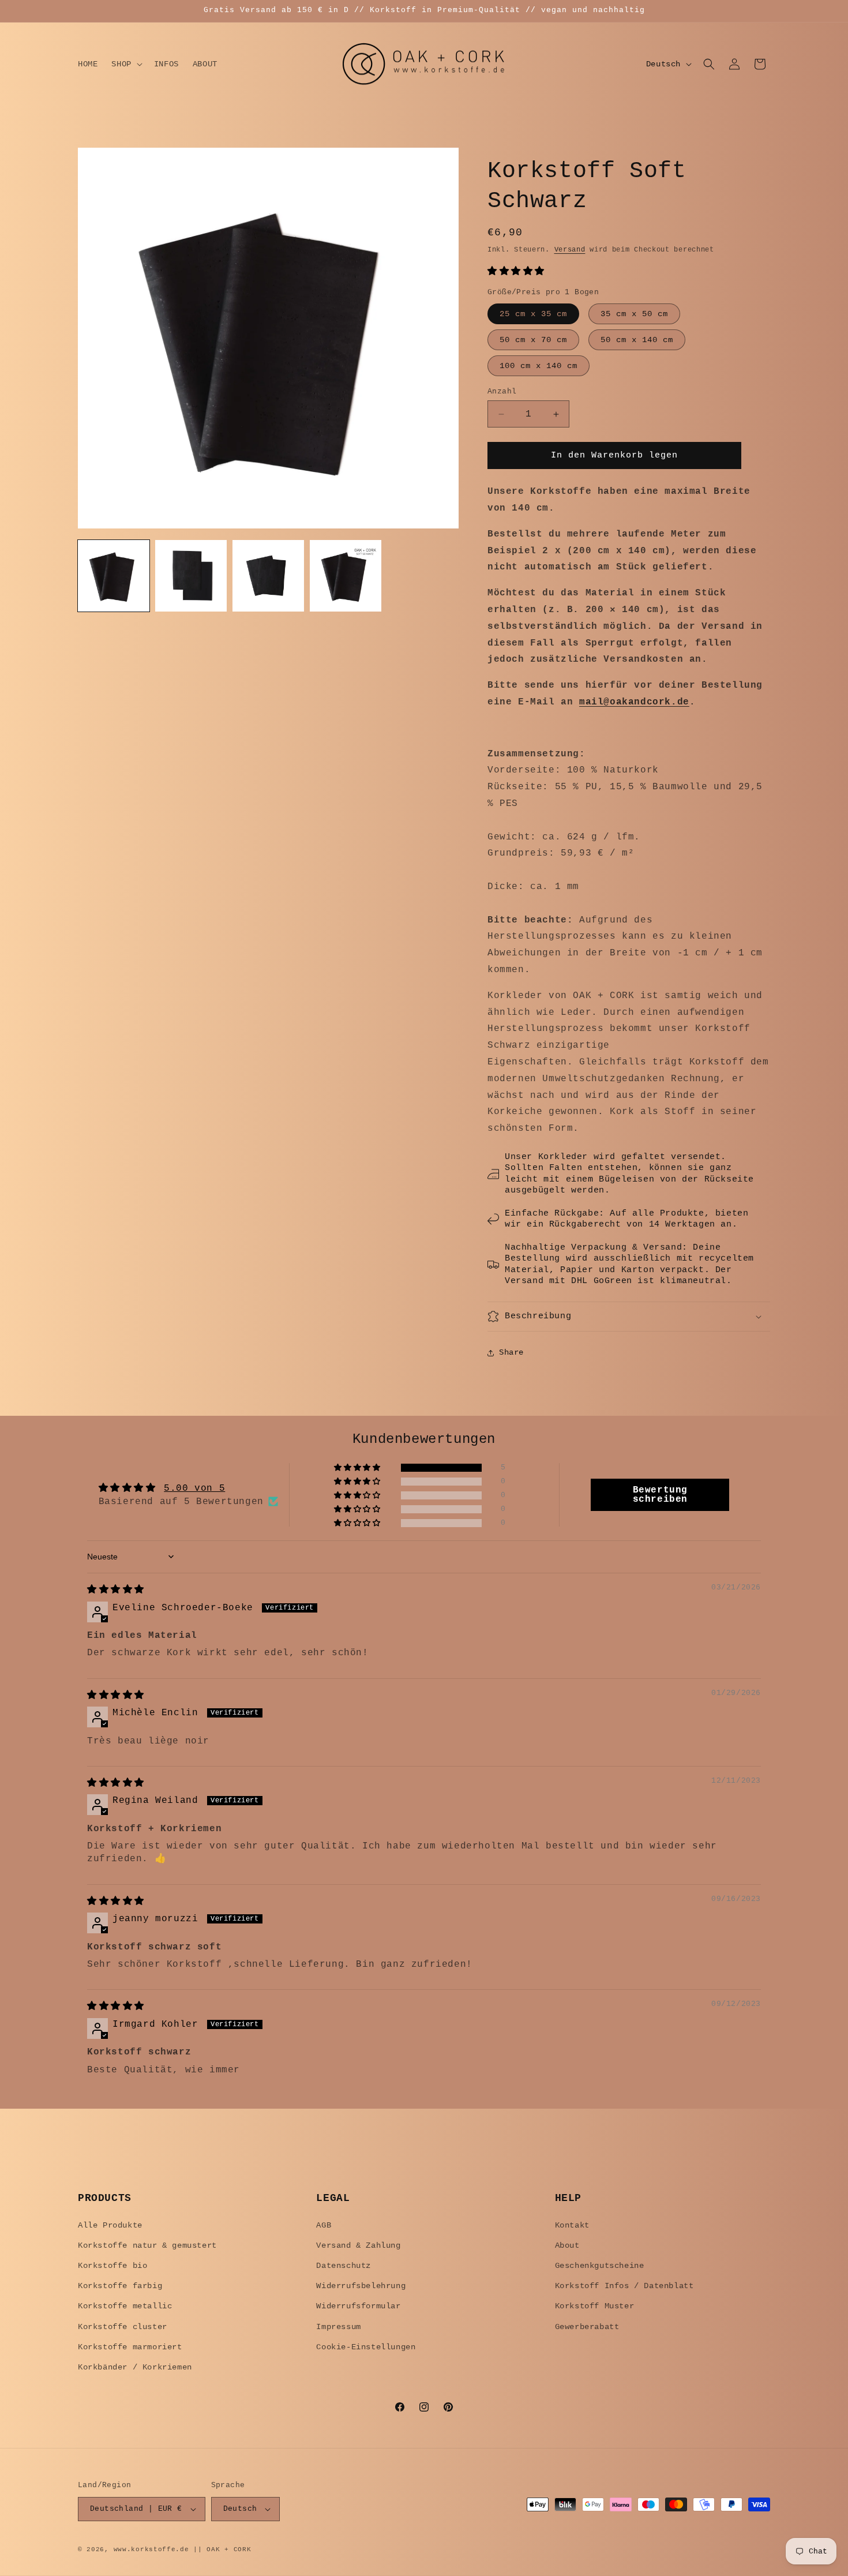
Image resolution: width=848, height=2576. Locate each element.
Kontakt (572, 2225)
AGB (324, 2225)
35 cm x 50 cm (634, 314)
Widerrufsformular (358, 2306)
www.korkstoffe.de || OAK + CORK (183, 2549)
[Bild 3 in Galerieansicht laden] (268, 576)
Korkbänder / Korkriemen (135, 2367)
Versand (570, 250)
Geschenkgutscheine (600, 2266)
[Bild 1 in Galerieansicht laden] (114, 576)
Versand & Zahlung (358, 2245)
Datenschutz (344, 2266)
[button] (125, 64)
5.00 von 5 (194, 1488)
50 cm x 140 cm (637, 340)
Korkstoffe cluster (123, 2327)
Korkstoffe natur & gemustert (147, 2245)
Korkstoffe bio (112, 2266)
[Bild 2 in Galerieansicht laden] (191, 576)
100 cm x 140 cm (539, 366)
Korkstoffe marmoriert (130, 2347)
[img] (116, 1590)
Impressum (338, 2327)
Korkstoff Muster (595, 2306)
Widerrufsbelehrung (361, 2286)
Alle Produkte (110, 2225)
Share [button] (511, 1352)
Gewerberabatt (587, 2327)
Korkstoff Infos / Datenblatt (624, 2286)
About (567, 2245)
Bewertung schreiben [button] (660, 1495)
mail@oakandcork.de (634, 702)
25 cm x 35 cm (533, 314)
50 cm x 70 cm (533, 340)
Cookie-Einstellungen (366, 2347)
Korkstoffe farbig (120, 2286)
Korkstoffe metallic (125, 2306)
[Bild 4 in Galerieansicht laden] (346, 576)
